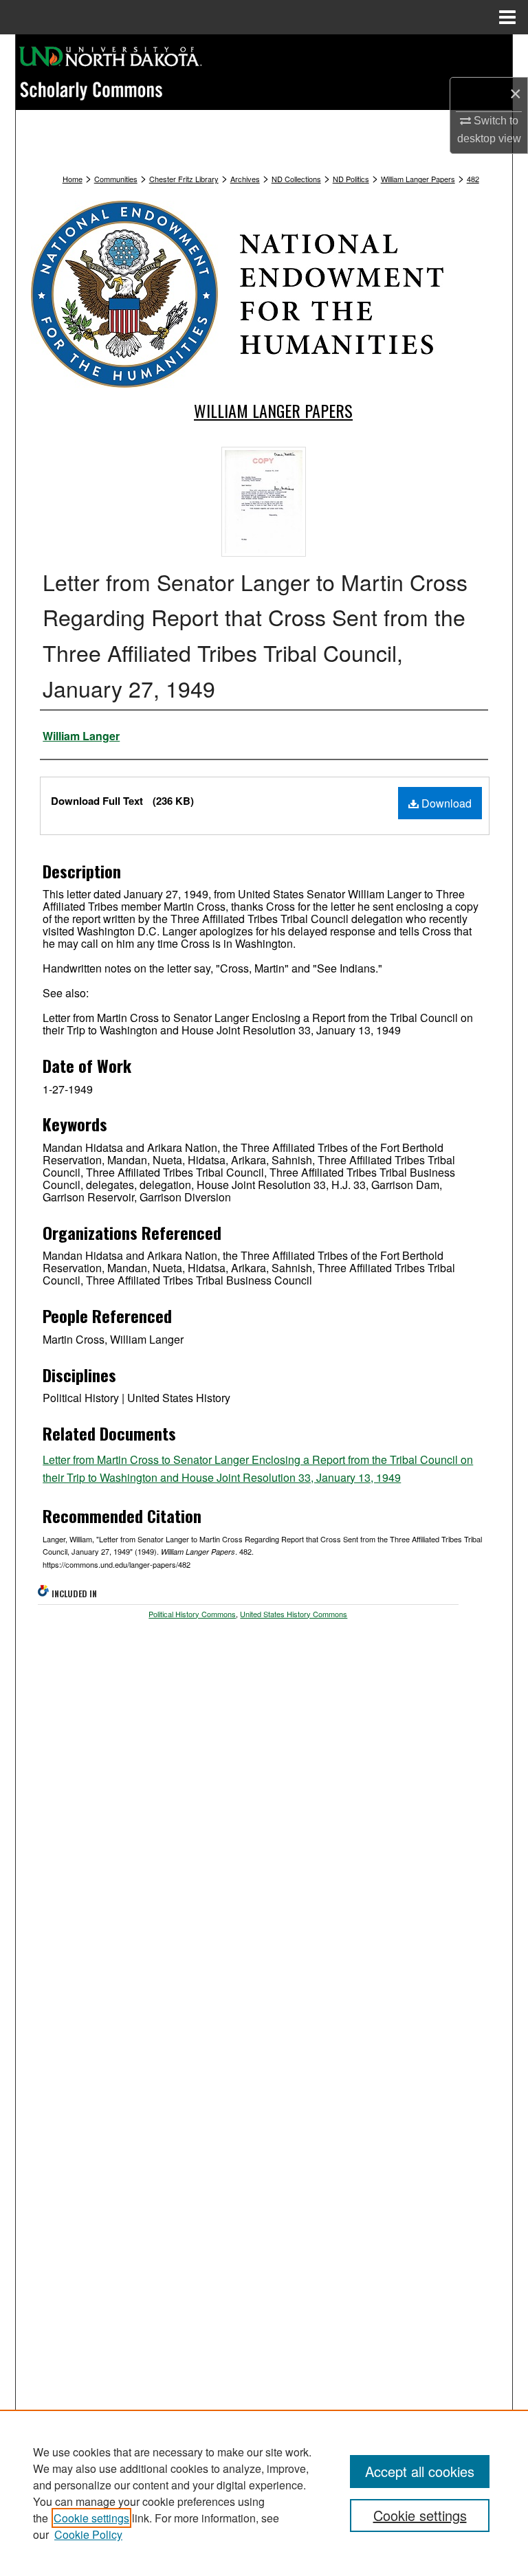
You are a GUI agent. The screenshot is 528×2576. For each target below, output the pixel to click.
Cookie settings (91, 2518)
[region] (264, 2493)
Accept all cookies (420, 2471)
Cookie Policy (88, 2534)
